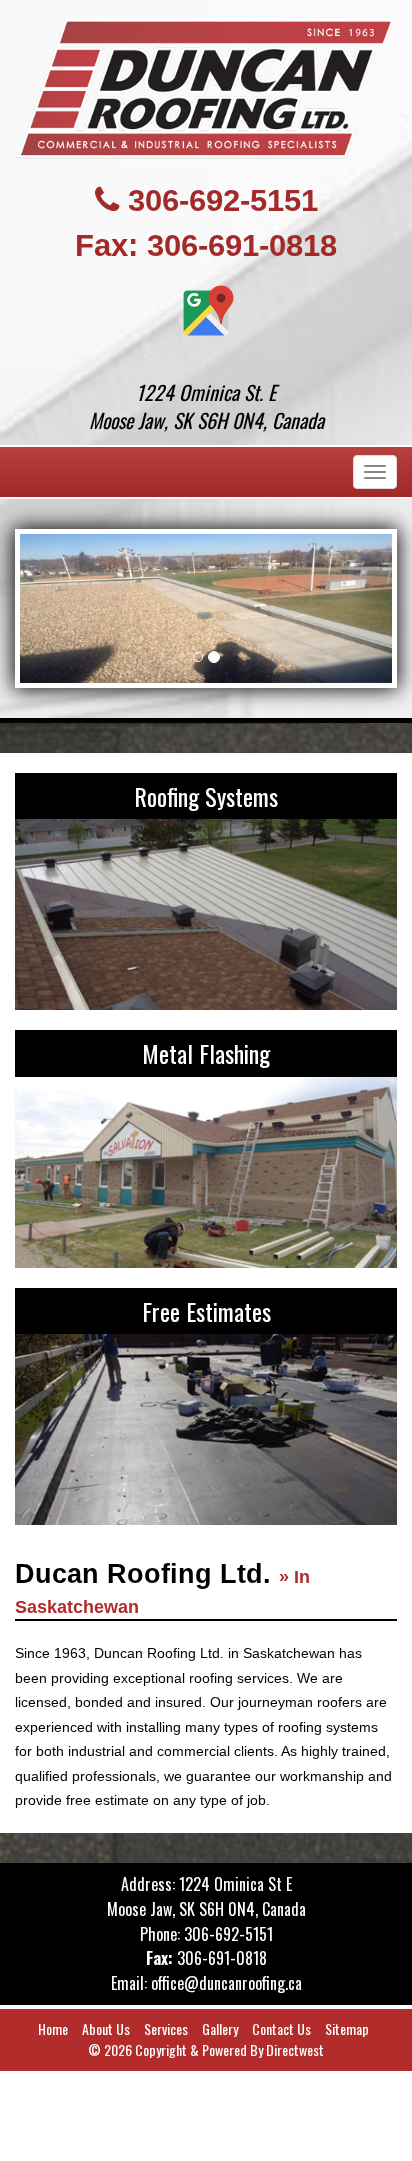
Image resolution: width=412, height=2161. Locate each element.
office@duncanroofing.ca (226, 1983)
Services (166, 2028)
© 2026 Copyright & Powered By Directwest (206, 2049)
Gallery (220, 2028)
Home (53, 2028)
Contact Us (281, 2028)
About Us (106, 2028)
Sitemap (347, 2028)
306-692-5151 (223, 200)
